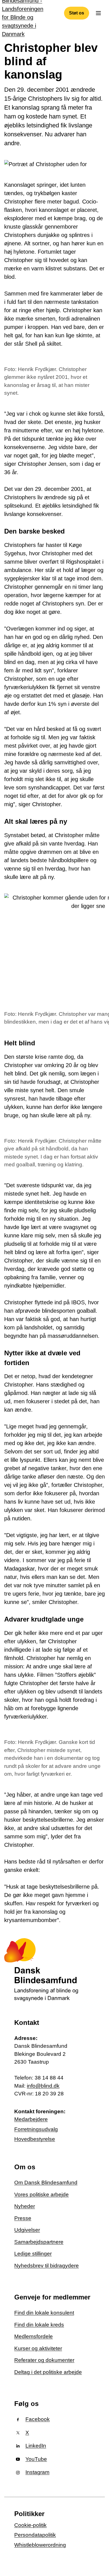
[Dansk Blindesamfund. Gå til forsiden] (42, 1970)
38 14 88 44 (49, 2078)
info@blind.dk (43, 2086)
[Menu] (98, 13)
